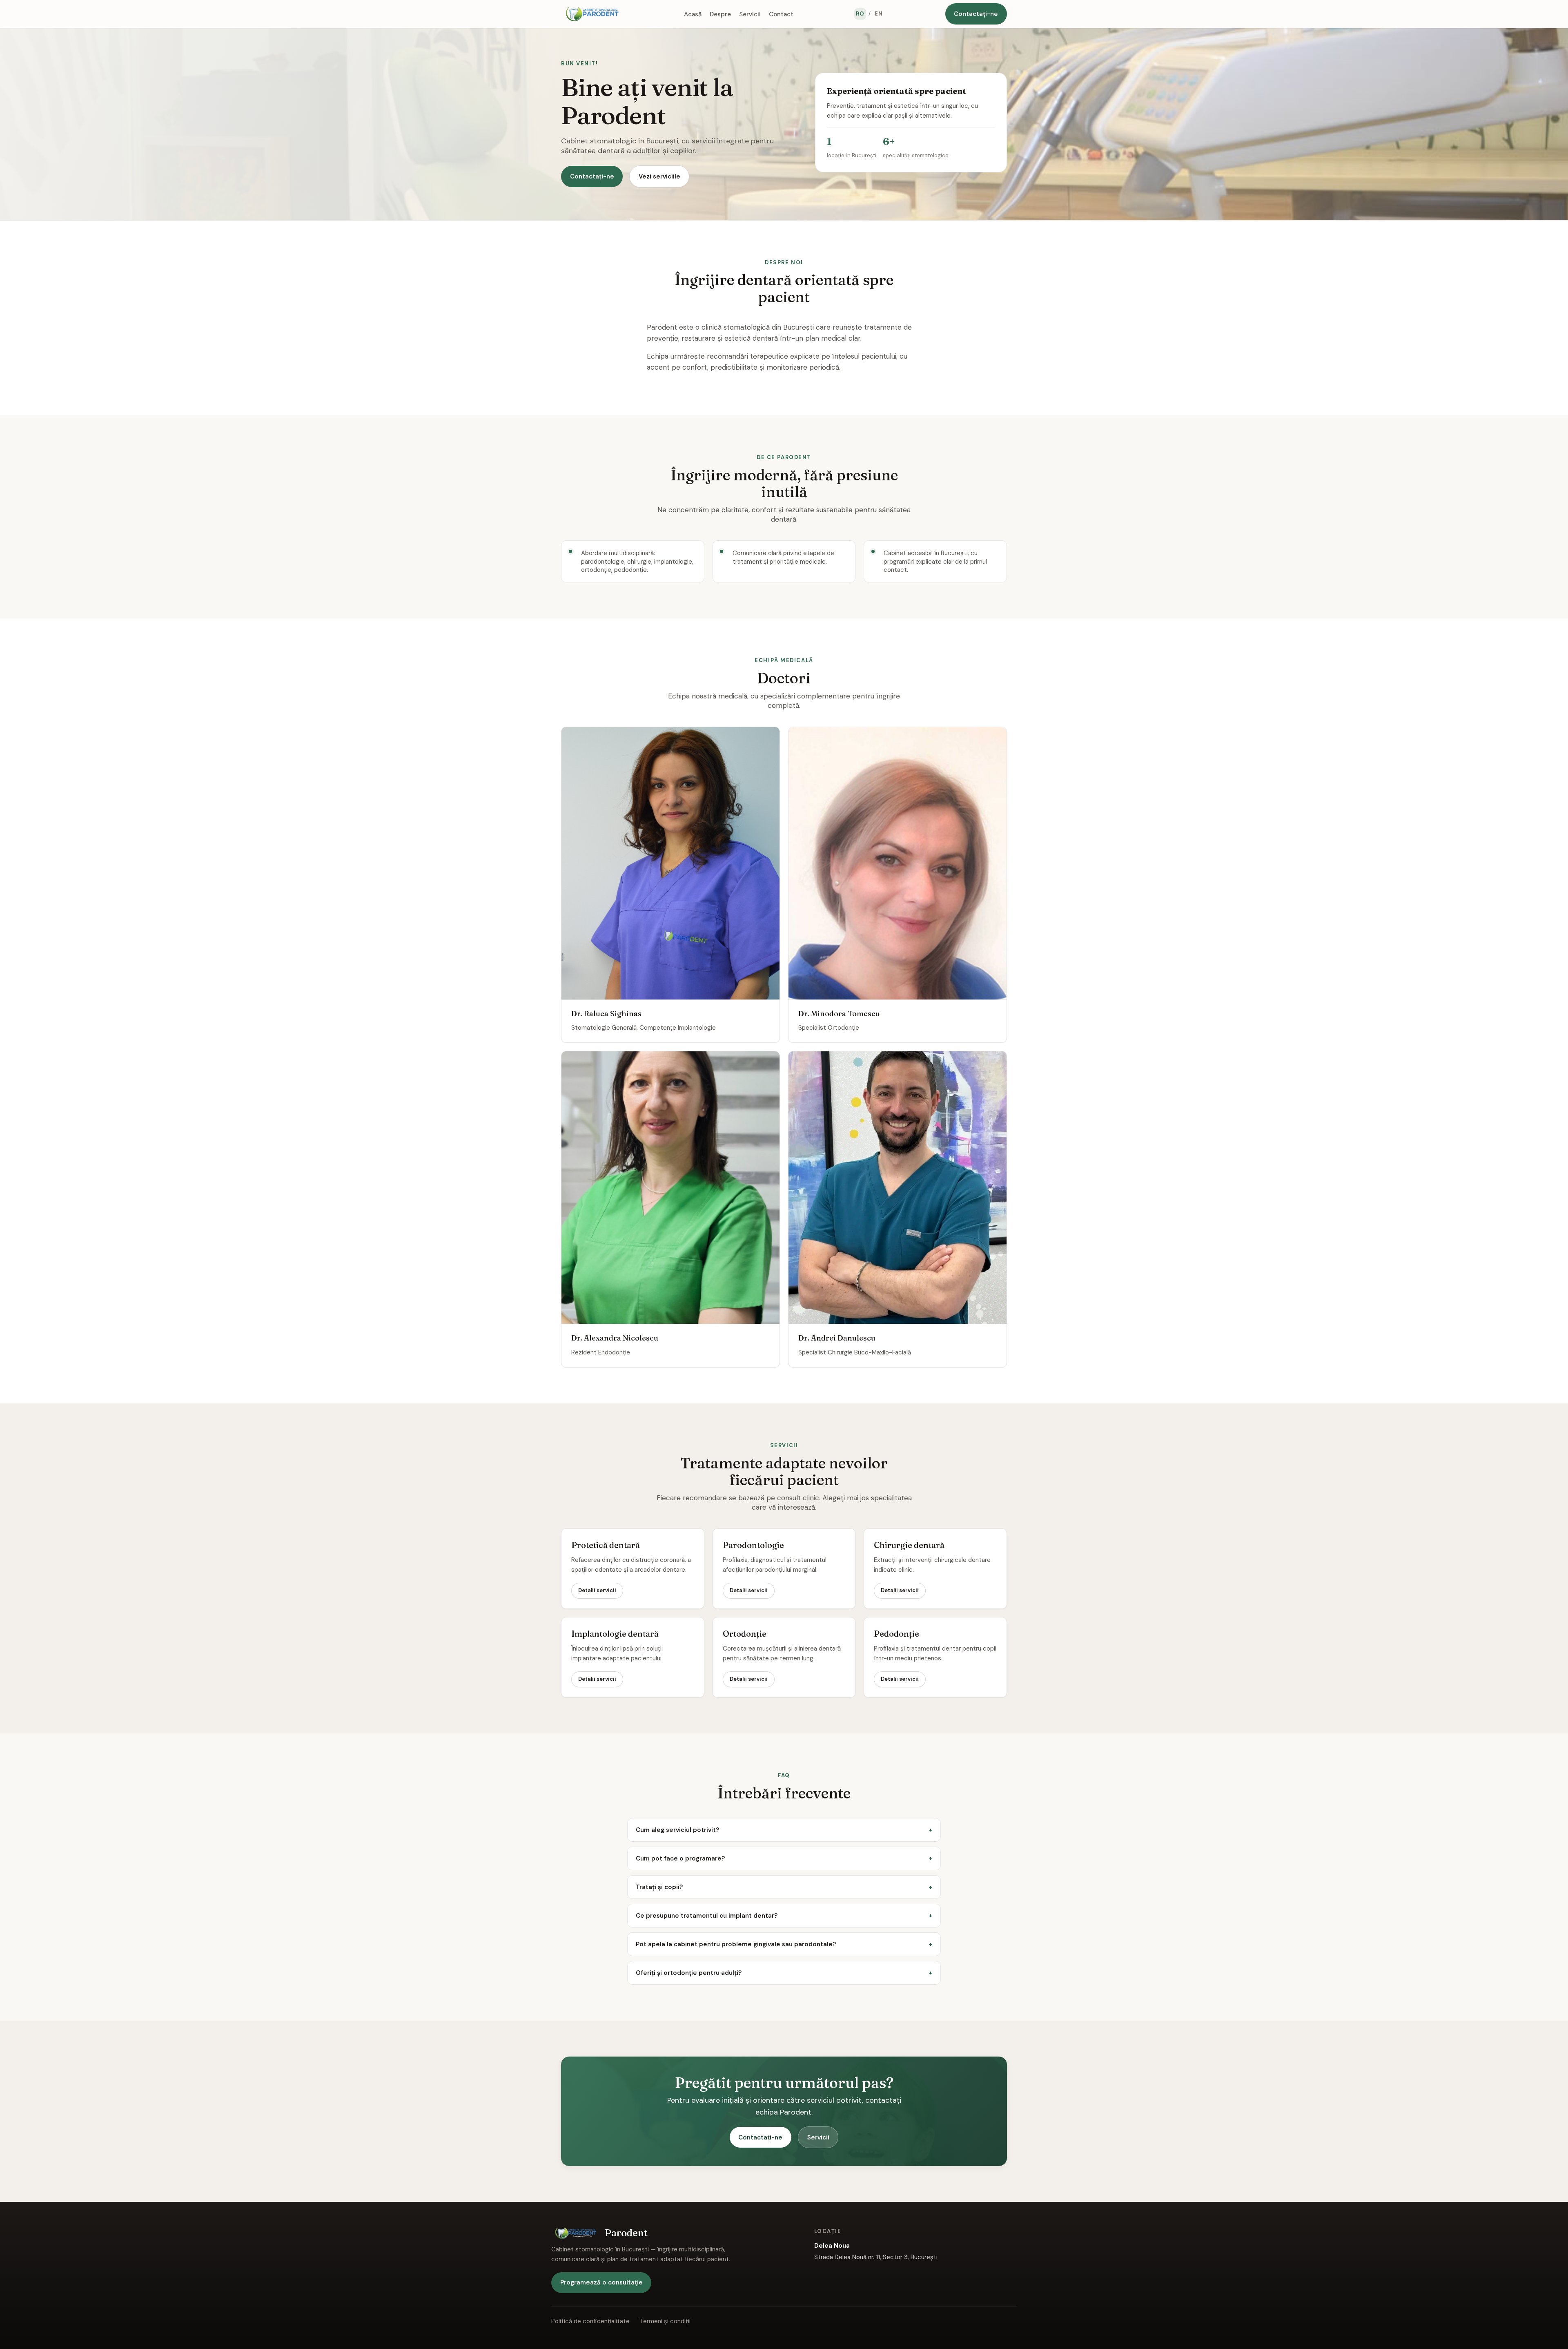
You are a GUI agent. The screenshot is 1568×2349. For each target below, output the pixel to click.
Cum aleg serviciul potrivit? (677, 1830)
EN (879, 14)
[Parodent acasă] (592, 14)
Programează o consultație (601, 2282)
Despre (720, 14)
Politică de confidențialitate (590, 2321)
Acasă (693, 14)
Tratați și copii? (659, 1887)
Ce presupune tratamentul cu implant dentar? (707, 1916)
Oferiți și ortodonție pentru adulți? (689, 1973)
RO (860, 14)
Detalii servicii (597, 1590)
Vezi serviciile (659, 176)
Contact (781, 14)
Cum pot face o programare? (680, 1858)
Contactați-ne (976, 14)
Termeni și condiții (665, 2321)
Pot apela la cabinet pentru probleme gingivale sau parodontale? (736, 1944)
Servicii (750, 14)
